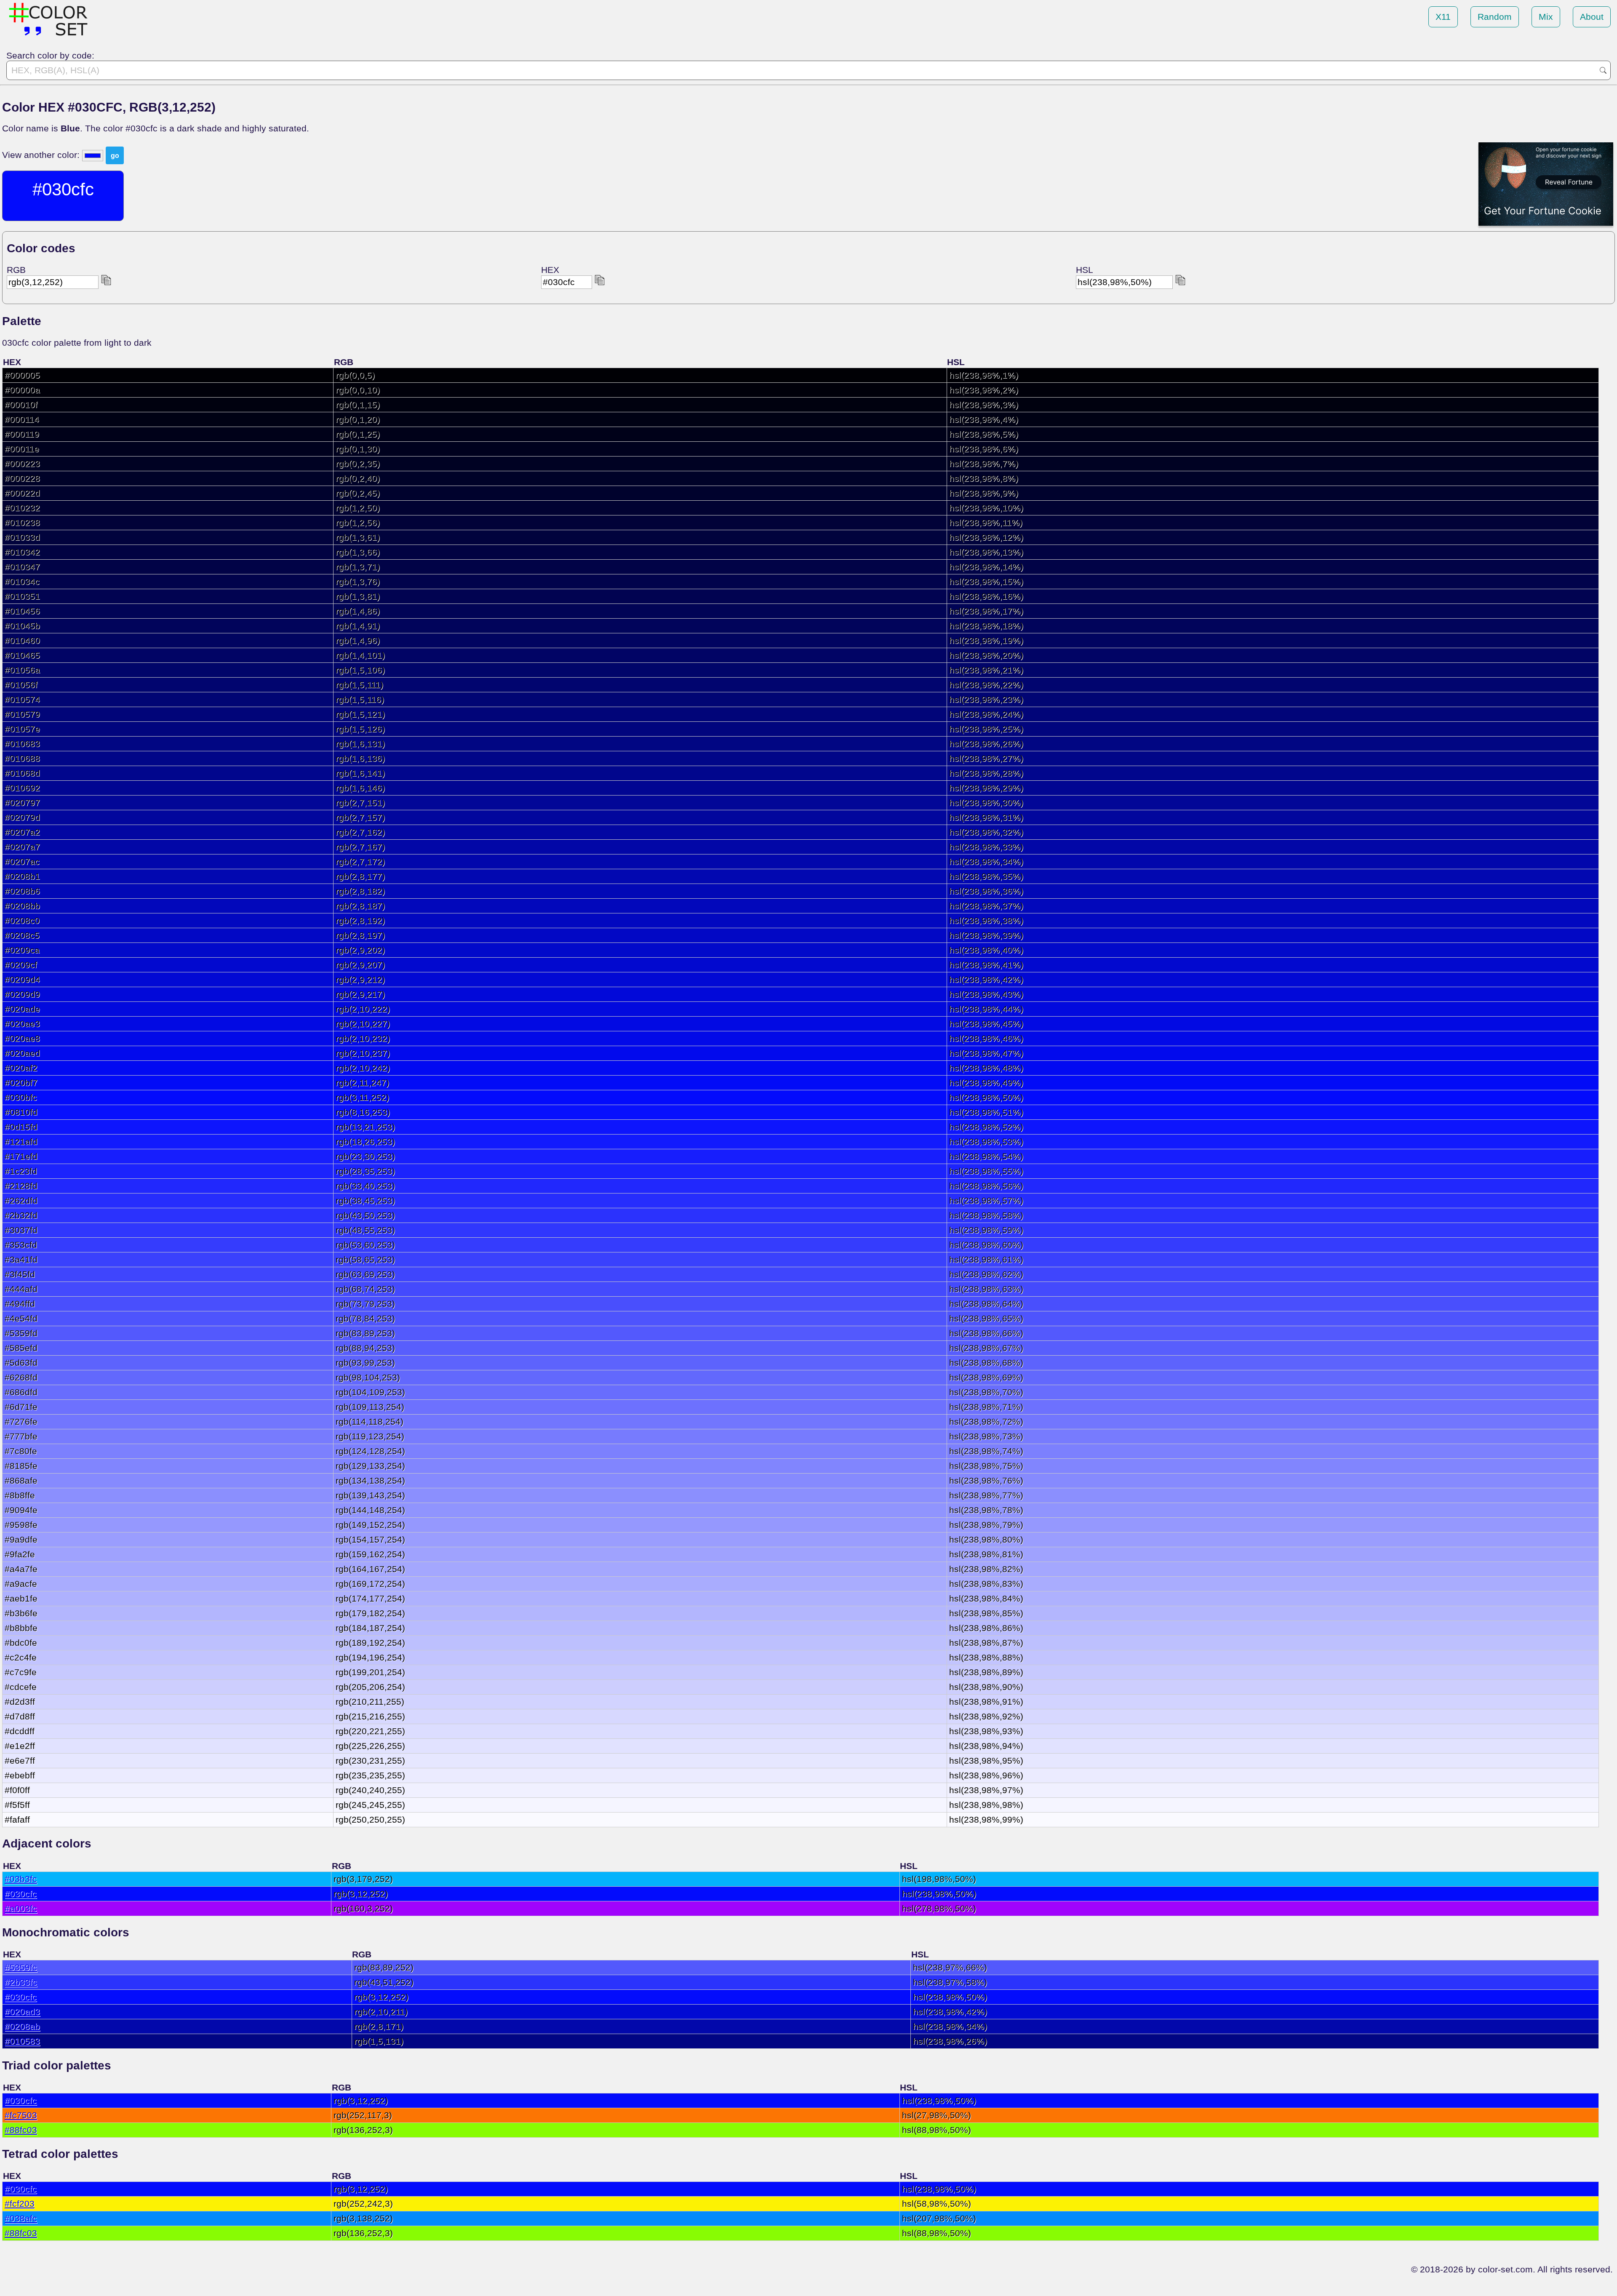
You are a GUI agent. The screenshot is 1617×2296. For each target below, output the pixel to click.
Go (1603, 70)
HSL (1085, 270)
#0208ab (22, 2026)
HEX (550, 270)
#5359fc (21, 1967)
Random (1495, 17)
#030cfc (21, 1894)
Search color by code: (50, 55)
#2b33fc (21, 1982)
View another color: (42, 155)
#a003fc (21, 1908)
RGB (16, 270)
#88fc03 (21, 2130)
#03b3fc (21, 1879)
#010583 (22, 2041)
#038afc (21, 2218)
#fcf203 (20, 2204)
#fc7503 (21, 2115)
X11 (1443, 17)
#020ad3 (22, 2012)
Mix (1546, 17)
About (1592, 17)
